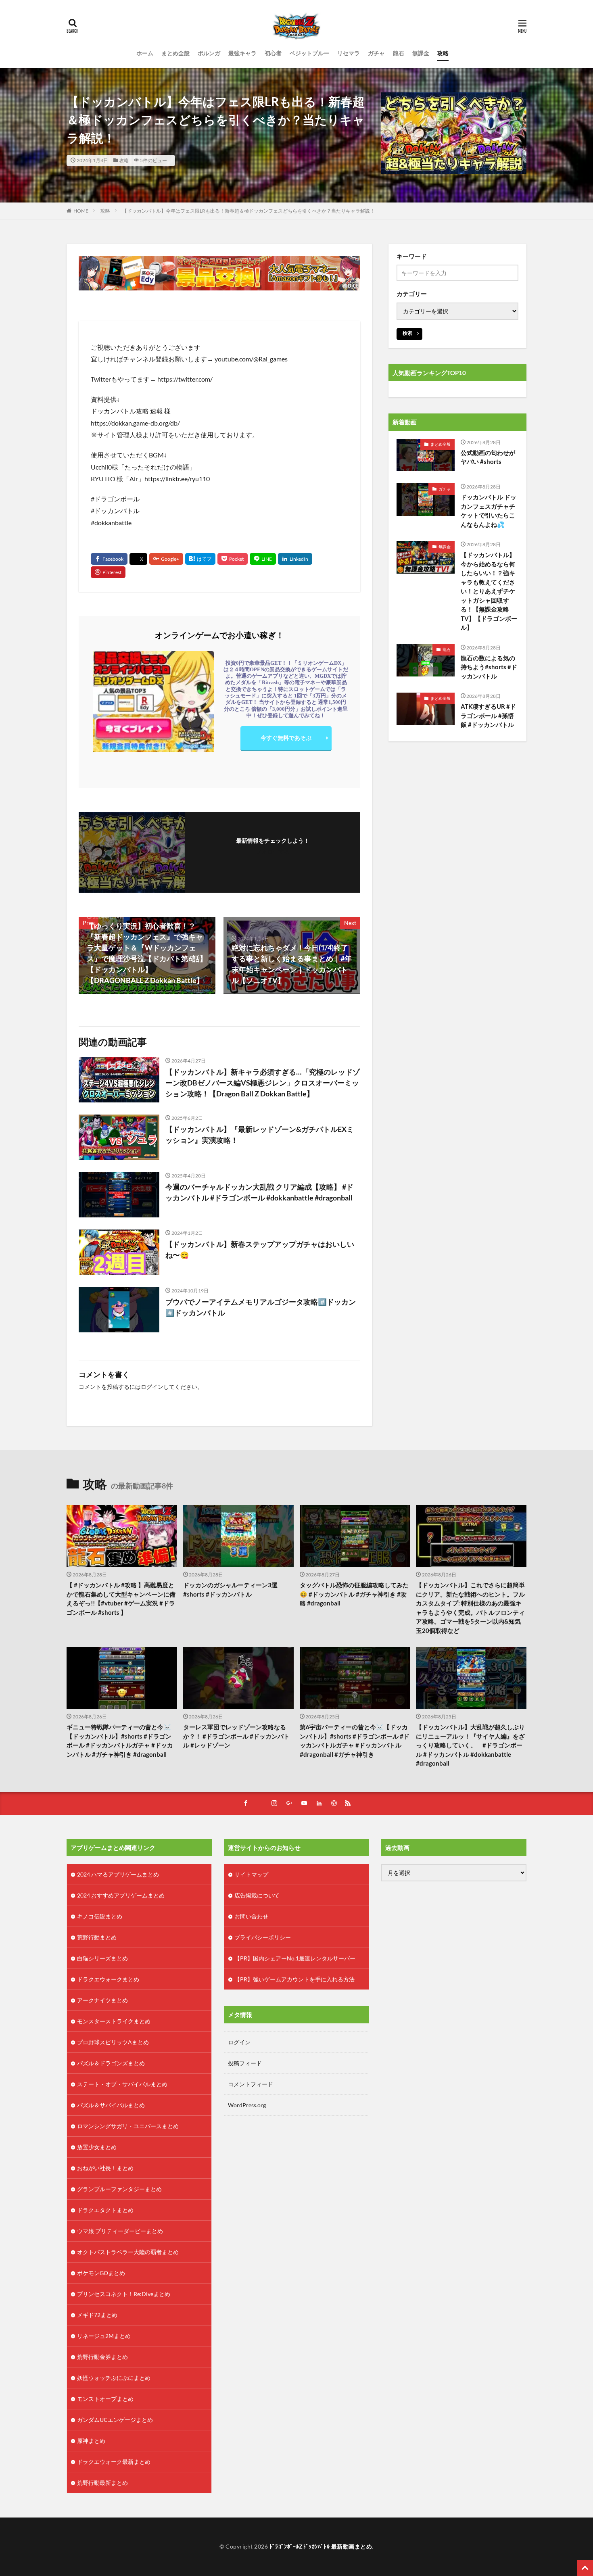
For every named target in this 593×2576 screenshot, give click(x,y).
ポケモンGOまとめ (101, 2273)
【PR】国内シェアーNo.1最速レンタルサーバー (295, 1958)
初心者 (273, 53)
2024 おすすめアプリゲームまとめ (121, 1895)
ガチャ (376, 53)
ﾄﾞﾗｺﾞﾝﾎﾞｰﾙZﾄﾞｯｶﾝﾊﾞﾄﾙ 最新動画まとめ (321, 2546)
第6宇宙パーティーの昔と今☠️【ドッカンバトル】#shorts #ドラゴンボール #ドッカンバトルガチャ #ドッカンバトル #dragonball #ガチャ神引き (355, 1741)
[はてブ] (200, 559)
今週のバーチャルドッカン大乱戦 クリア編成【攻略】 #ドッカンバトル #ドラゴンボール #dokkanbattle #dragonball (259, 1192)
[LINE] (263, 559)
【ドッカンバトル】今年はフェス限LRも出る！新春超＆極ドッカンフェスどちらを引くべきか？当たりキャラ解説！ (248, 211)
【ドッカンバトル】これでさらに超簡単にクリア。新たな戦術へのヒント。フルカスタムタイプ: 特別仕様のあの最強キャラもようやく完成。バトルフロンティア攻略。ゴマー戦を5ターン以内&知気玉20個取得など (470, 1608)
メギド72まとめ (97, 2315)
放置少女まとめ (97, 2147)
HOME (81, 211)
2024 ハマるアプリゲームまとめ (118, 1874)
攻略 (443, 53)
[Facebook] (109, 559)
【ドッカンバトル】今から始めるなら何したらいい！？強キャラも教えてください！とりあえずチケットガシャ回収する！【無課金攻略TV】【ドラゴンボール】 (489, 591)
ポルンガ (209, 53)
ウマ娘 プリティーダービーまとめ (120, 2231)
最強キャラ (242, 53)
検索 (407, 333)
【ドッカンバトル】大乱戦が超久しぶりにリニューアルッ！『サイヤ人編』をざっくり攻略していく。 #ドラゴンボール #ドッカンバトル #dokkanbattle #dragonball (470, 1745)
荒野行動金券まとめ (102, 2357)
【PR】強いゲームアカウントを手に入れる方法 (294, 1979)
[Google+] (166, 559)
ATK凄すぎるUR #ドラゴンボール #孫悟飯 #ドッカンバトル (488, 715)
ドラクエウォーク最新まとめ (114, 2462)
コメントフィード (251, 2084)
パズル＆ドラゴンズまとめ (111, 2063)
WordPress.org (247, 2105)
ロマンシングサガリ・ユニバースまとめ (128, 2126)
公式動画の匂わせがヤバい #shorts (488, 457)
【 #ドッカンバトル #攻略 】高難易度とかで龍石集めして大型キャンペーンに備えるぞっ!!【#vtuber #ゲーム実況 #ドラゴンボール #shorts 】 (121, 1599)
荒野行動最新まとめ (102, 2483)
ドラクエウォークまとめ (108, 1979)
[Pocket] (233, 559)
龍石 (399, 53)
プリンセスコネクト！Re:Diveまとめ (124, 2294)
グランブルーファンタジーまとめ (119, 2189)
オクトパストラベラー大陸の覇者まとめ (128, 2252)
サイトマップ (251, 1874)
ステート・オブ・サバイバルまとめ (122, 2084)
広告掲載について (257, 1895)
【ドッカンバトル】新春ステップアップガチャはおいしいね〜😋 (260, 1249)
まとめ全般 (175, 53)
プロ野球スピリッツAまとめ (113, 2042)
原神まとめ (91, 2441)
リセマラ (349, 53)
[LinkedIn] (295, 559)
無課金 (421, 53)
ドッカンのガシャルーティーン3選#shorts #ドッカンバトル (230, 1590)
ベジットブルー (309, 53)
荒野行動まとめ (97, 1937)
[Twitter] (138, 559)
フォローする (273, 851)
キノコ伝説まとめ (100, 1916)
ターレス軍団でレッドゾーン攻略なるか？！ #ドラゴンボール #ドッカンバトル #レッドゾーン (236, 1736)
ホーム (145, 53)
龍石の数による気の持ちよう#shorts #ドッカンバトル (489, 667)
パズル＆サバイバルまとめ (111, 2105)
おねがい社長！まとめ (105, 2168)
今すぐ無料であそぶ (286, 738)
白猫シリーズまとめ (102, 1958)
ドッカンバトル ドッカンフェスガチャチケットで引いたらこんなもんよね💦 (489, 511)
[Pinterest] (108, 572)
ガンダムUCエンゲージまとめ (115, 2420)
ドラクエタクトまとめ (105, 2210)
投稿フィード (245, 2063)
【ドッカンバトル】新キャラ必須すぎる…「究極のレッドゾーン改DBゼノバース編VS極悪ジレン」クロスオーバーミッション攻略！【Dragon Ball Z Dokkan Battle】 (263, 1083)
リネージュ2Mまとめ (104, 2336)
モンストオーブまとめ (105, 2399)
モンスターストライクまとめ (114, 2021)
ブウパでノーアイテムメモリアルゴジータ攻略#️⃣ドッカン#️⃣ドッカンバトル (261, 1307)
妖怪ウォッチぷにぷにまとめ (114, 2378)
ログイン (152, 1387)
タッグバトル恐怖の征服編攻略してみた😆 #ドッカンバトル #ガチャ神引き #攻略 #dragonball (354, 1594)
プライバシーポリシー (263, 1937)
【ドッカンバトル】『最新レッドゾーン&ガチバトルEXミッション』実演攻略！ (260, 1135)
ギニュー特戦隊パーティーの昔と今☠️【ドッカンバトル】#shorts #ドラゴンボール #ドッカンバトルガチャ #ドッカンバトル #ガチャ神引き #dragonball (120, 1741)
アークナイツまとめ (102, 2000)
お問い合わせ (251, 1916)
